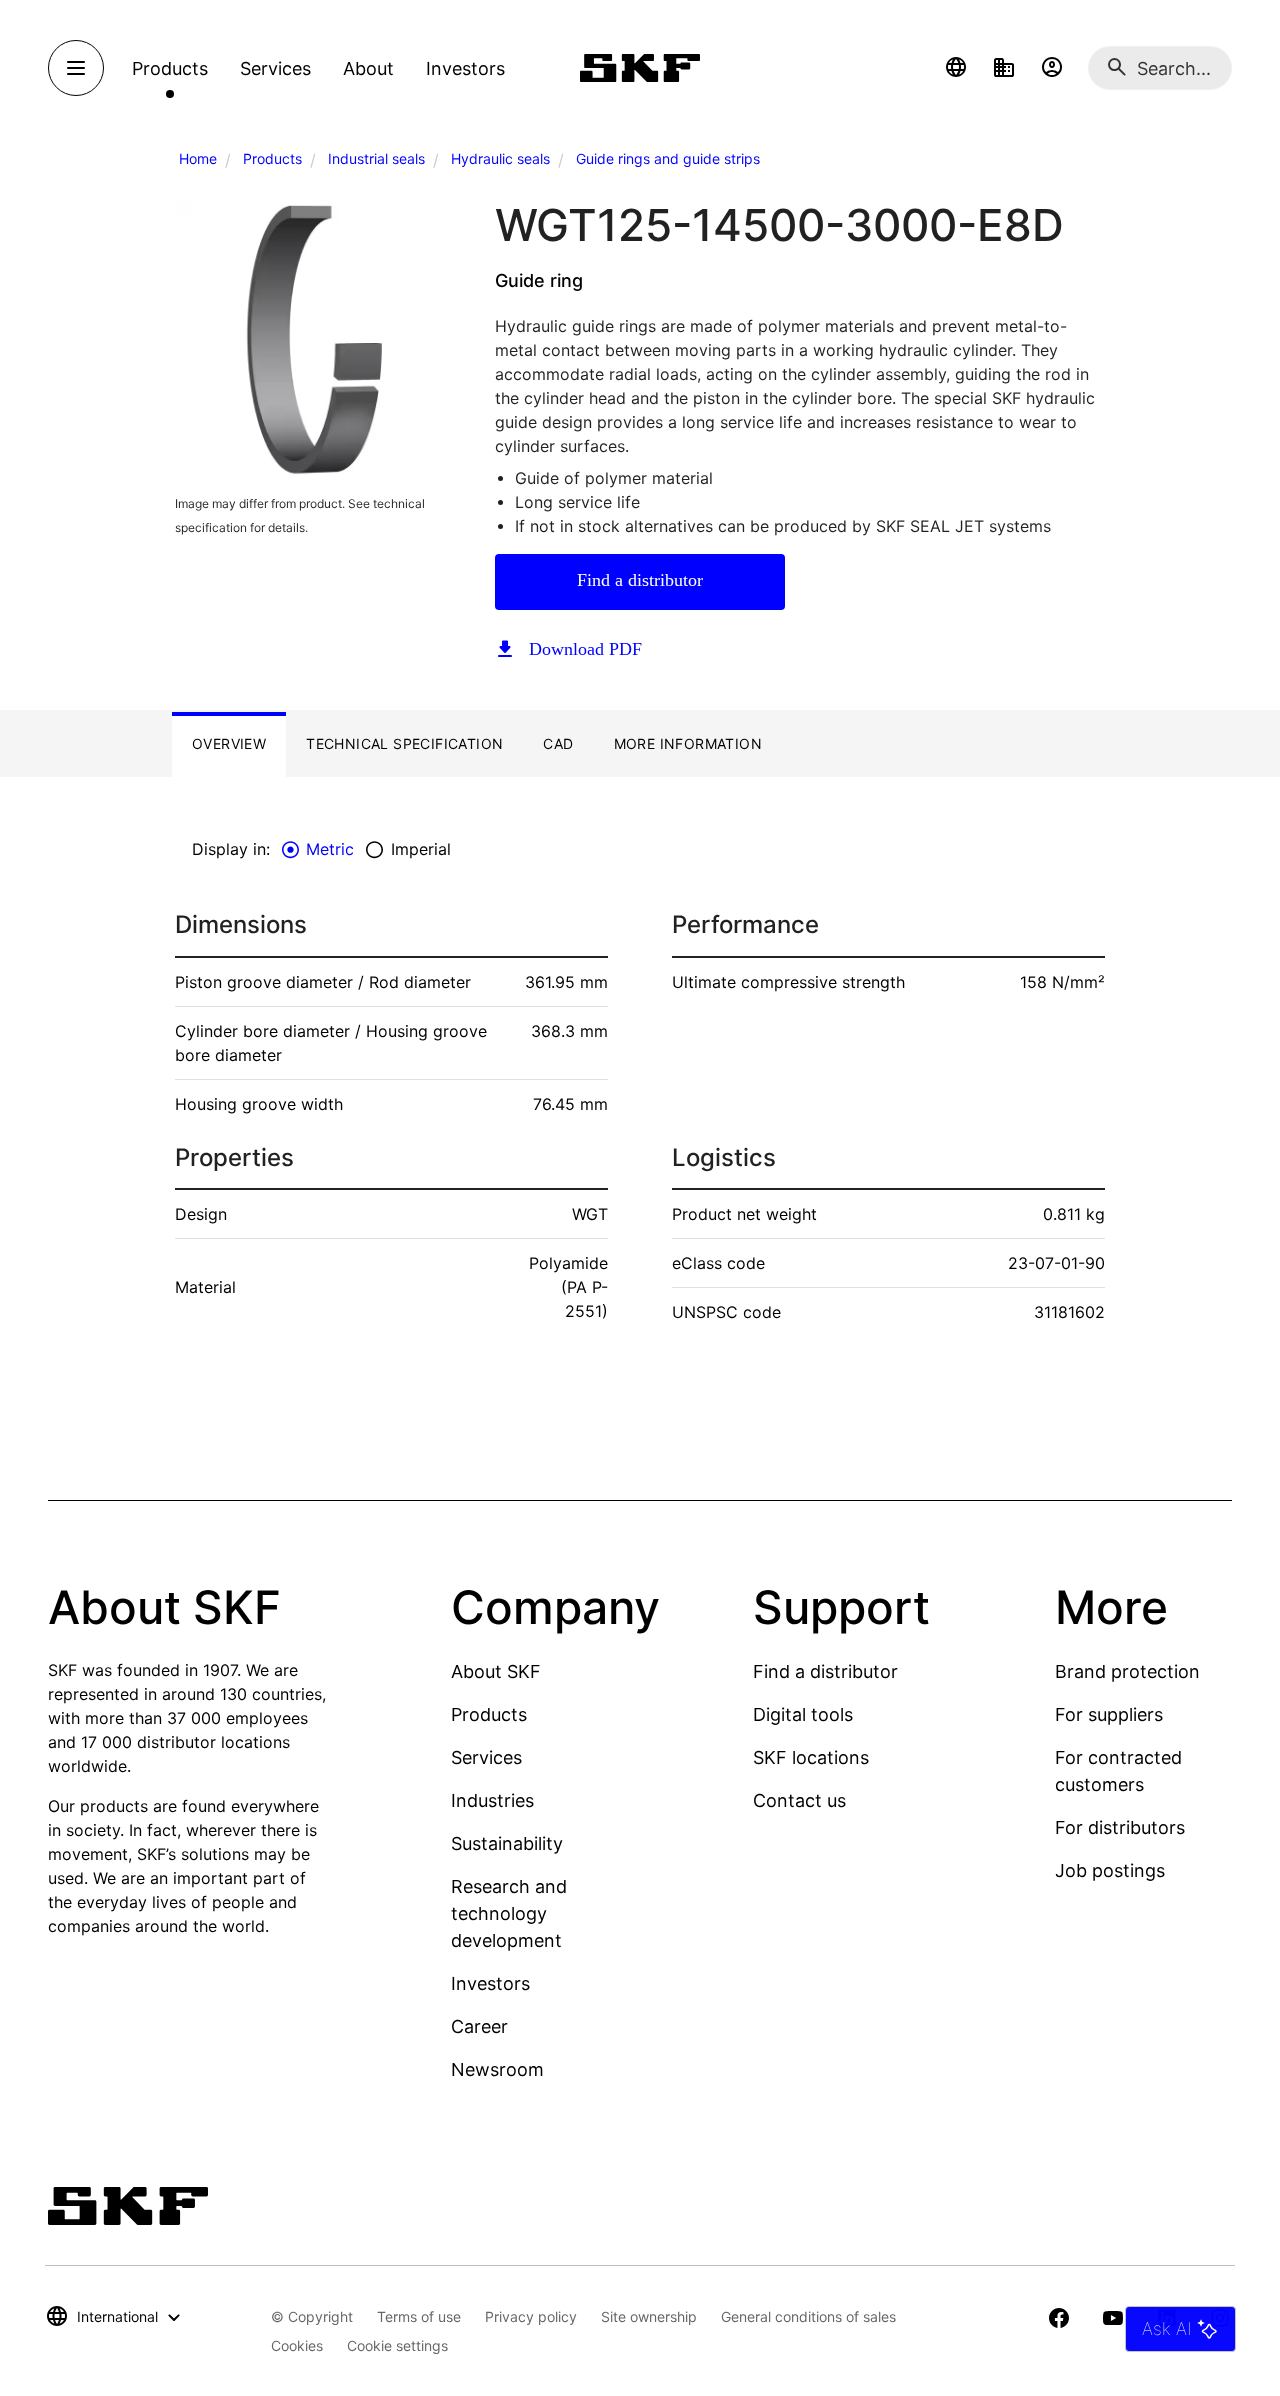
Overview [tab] (229, 743)
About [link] (368, 68)
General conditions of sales (808, 2316)
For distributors (1120, 1827)
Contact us (799, 1800)
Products (272, 158)
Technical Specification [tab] (404, 743)
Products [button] (170, 68)
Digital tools (803, 1714)
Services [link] (275, 68)
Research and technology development (509, 1913)
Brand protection (1127, 1671)
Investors (490, 1983)
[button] (956, 68)
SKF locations (811, 1757)
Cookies (297, 2345)
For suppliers (1109, 1714)
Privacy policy (531, 2316)
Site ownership (649, 2316)
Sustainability (507, 1843)
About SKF (496, 1671)
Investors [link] (465, 68)
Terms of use (419, 2316)
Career (479, 2026)
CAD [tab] (558, 743)
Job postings (1110, 1870)
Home (198, 158)
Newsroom (497, 2069)
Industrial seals (376, 158)
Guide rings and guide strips (668, 158)
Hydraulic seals (500, 158)
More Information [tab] (688, 743)
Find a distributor (640, 580)
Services (486, 1757)
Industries (492, 1800)
